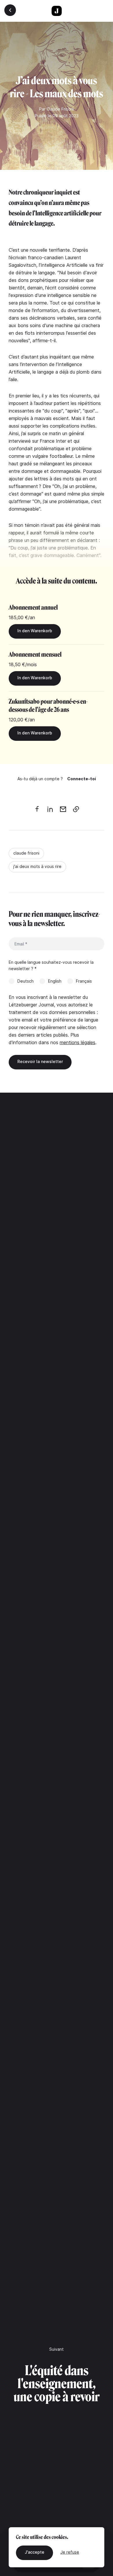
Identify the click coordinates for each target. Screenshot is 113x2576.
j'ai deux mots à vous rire (37, 866)
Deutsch (25, 981)
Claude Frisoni (60, 109)
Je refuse (70, 2552)
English (55, 981)
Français (84, 981)
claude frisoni (26, 853)
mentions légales (78, 1042)
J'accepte (34, 2552)
